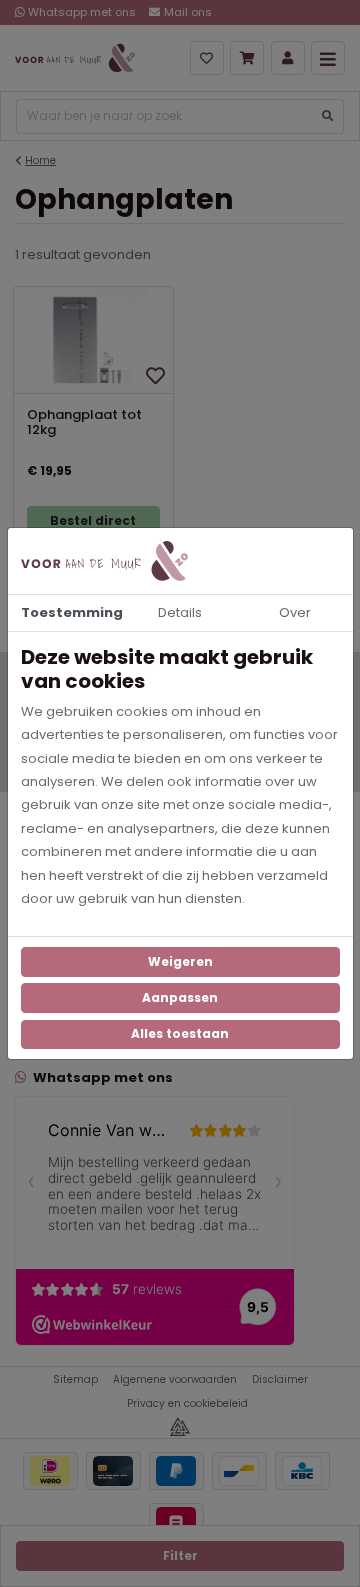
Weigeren (180, 961)
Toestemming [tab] (72, 612)
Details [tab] (180, 612)
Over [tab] (295, 612)
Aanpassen (180, 997)
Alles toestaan (180, 1033)
